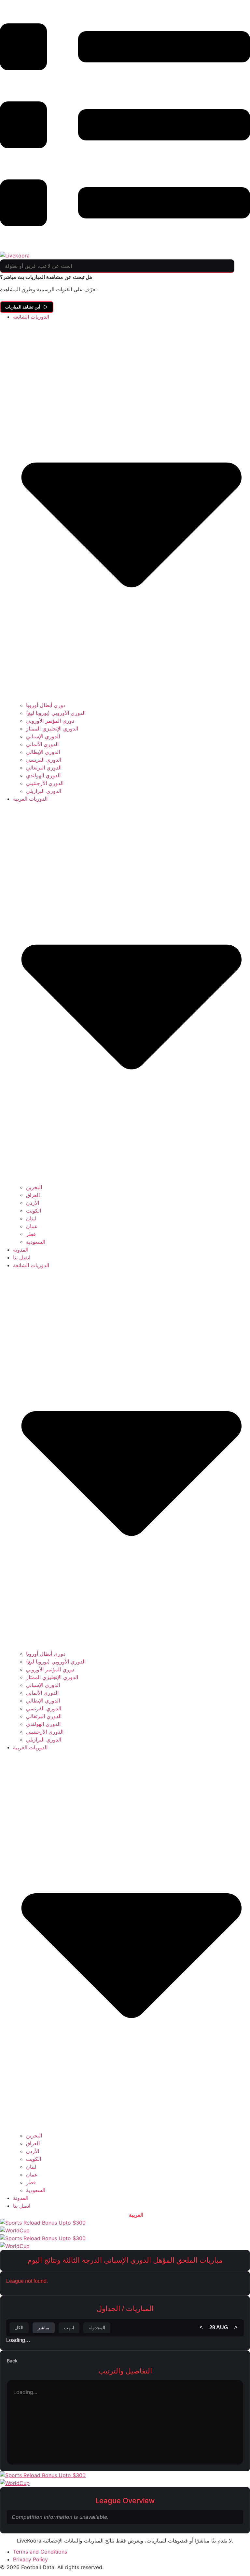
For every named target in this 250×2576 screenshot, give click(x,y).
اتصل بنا (22, 1257)
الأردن (33, 1203)
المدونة (21, 1250)
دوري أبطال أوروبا (46, 705)
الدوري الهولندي (43, 775)
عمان (32, 1226)
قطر (31, 1234)
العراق (33, 1195)
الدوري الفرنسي (44, 760)
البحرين (34, 1187)
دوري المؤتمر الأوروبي (50, 721)
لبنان (31, 1218)
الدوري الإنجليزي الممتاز (52, 729)
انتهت (69, 2328)
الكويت (34, 1211)
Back (12, 2361)
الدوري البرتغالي (44, 768)
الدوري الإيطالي (43, 752)
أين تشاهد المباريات (23, 307)
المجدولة (97, 2328)
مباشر (44, 2328)
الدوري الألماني (42, 744)
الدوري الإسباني (43, 736)
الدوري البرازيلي (44, 791)
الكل (19, 2328)
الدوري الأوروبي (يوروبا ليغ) (56, 713)
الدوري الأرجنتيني (45, 783)
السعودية (36, 1242)
